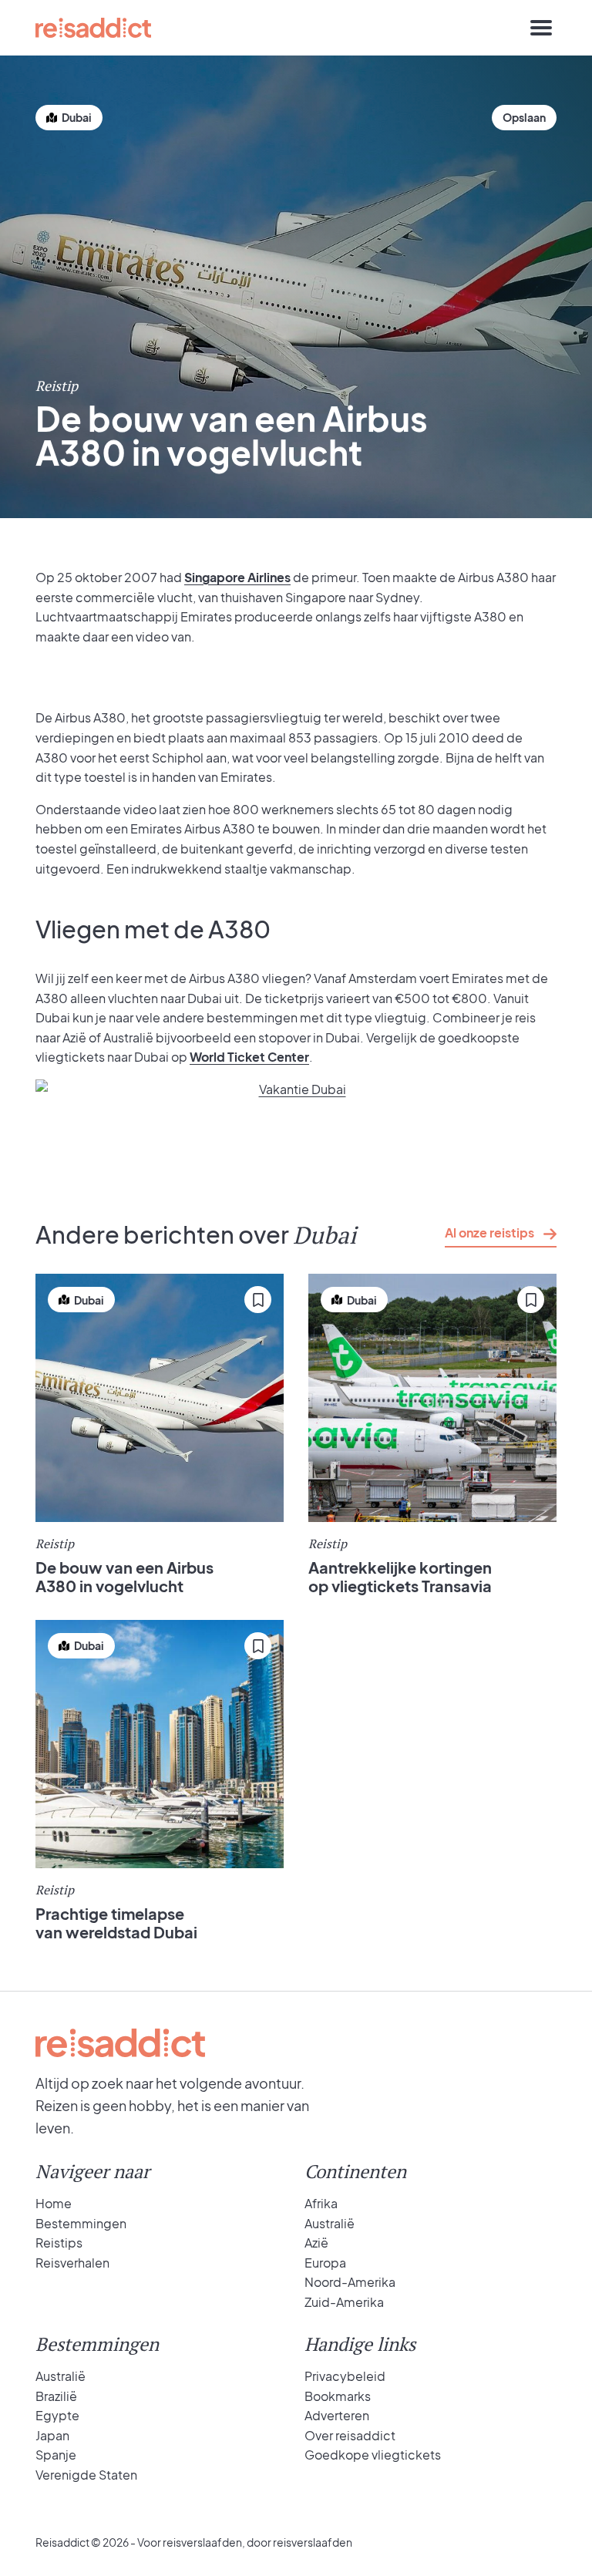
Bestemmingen (81, 2223)
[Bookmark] (524, 118)
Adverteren (337, 2415)
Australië (330, 2223)
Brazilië (56, 2396)
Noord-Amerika (350, 2282)
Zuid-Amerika (344, 2302)
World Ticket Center (249, 1057)
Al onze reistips (489, 1232)
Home (54, 2203)
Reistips (59, 2243)
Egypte (57, 2415)
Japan (52, 2435)
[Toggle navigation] (541, 28)
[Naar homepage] (93, 28)
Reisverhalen (72, 2263)
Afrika (321, 2203)
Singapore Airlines (237, 577)
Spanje (56, 2455)
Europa (325, 2263)
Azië (316, 2243)
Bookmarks (338, 2396)
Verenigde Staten (86, 2475)
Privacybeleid (345, 2376)
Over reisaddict (350, 2435)
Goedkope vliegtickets (373, 2455)
